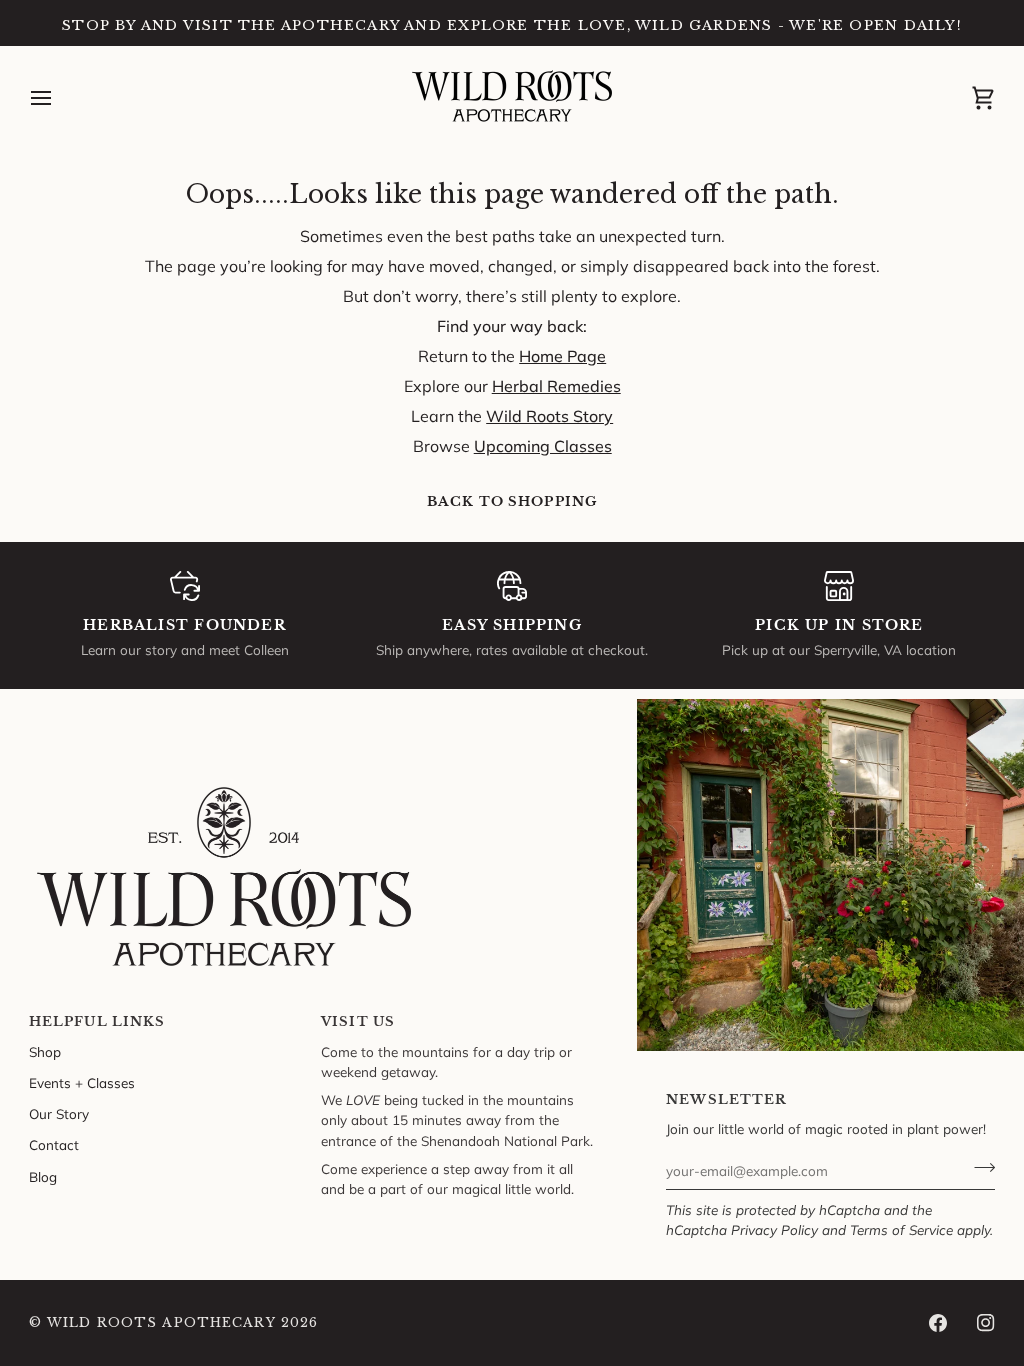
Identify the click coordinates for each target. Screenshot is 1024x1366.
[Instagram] (986, 1323)
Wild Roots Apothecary (161, 1322)
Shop (45, 1051)
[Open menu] (59, 98)
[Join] (978, 1168)
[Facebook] (938, 1323)
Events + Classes (82, 1082)
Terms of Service (901, 1229)
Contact (54, 1144)
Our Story (59, 1113)
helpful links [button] (97, 1021)
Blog (43, 1176)
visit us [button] (358, 1021)
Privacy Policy (774, 1229)
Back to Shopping (512, 501)
